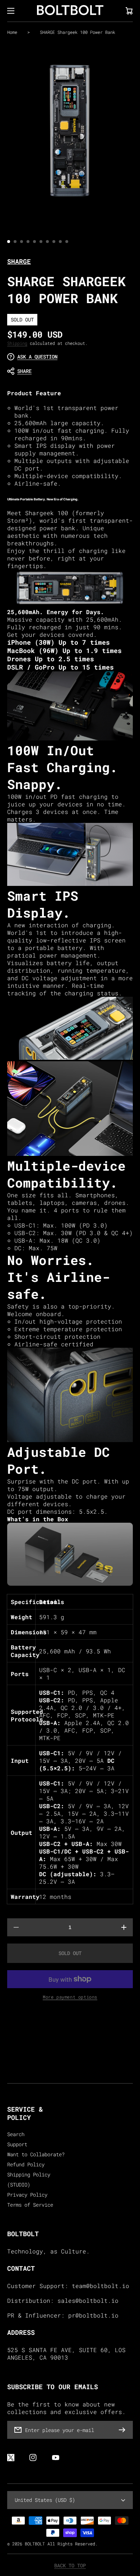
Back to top (70, 2566)
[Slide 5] (34, 242)
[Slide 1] (9, 242)
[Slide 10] (67, 242)
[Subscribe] (124, 2430)
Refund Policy (26, 2165)
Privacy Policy (27, 2195)
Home (12, 32)
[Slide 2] (15, 242)
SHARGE (19, 261)
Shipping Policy (29, 2175)
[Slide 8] (54, 242)
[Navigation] (11, 11)
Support (17, 2144)
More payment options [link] (70, 1997)
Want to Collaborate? (36, 2154)
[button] (66, 371)
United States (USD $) (45, 2500)
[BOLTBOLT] (70, 11)
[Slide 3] (22, 242)
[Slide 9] (60, 242)
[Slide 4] (28, 242)
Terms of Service (30, 2205)
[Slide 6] (41, 242)
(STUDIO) (19, 2185)
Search (16, 2134)
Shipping (17, 343)
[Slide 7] (47, 242)
